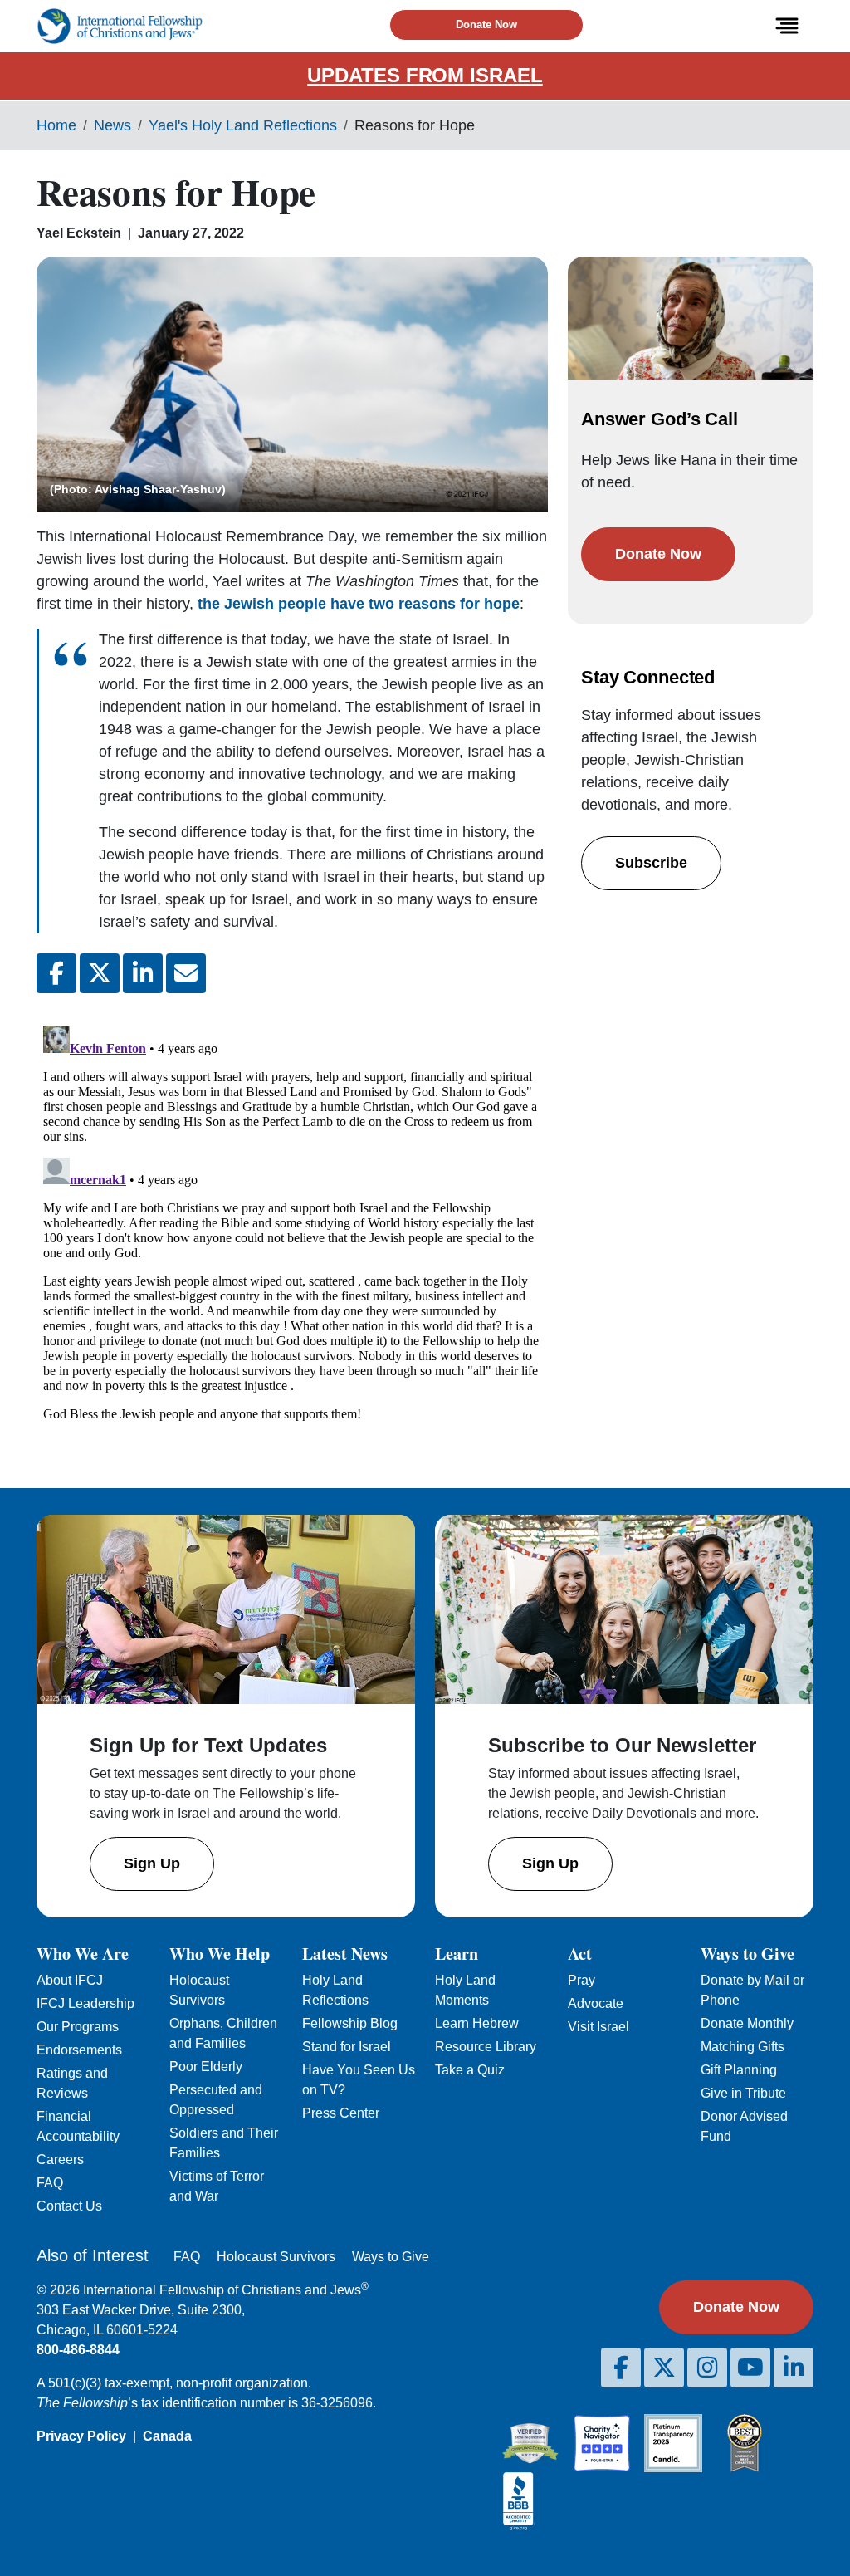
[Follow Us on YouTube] (750, 2368)
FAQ (50, 2183)
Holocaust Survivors (276, 2257)
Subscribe (651, 863)
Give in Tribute (743, 2093)
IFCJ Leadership (85, 2003)
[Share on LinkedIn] (143, 973)
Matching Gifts (743, 2047)
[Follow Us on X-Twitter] (664, 2368)
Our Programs (78, 2027)
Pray (581, 1980)
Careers (60, 2160)
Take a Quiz (470, 2070)
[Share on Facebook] (56, 973)
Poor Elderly (206, 2067)
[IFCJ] (120, 26)
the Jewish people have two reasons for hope (359, 604)
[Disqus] (292, 1227)
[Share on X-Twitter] (100, 973)
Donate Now (486, 24)
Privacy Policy (81, 2436)
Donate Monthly (747, 2023)
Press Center (341, 2113)
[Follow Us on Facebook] (621, 2368)
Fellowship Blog (350, 2023)
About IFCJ (70, 1980)
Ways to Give (391, 2257)
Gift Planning (739, 2070)
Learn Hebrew (477, 2023)
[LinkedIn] (794, 2368)
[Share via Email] (186, 973)
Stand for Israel (347, 2047)
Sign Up (152, 1863)
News (112, 125)
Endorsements (79, 2050)
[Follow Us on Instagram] (707, 2368)
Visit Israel (598, 2027)
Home (56, 125)
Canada (167, 2436)
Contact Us (69, 2206)
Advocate (596, 2003)
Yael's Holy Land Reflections (243, 125)
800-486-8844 (78, 2350)
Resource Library (486, 2047)
